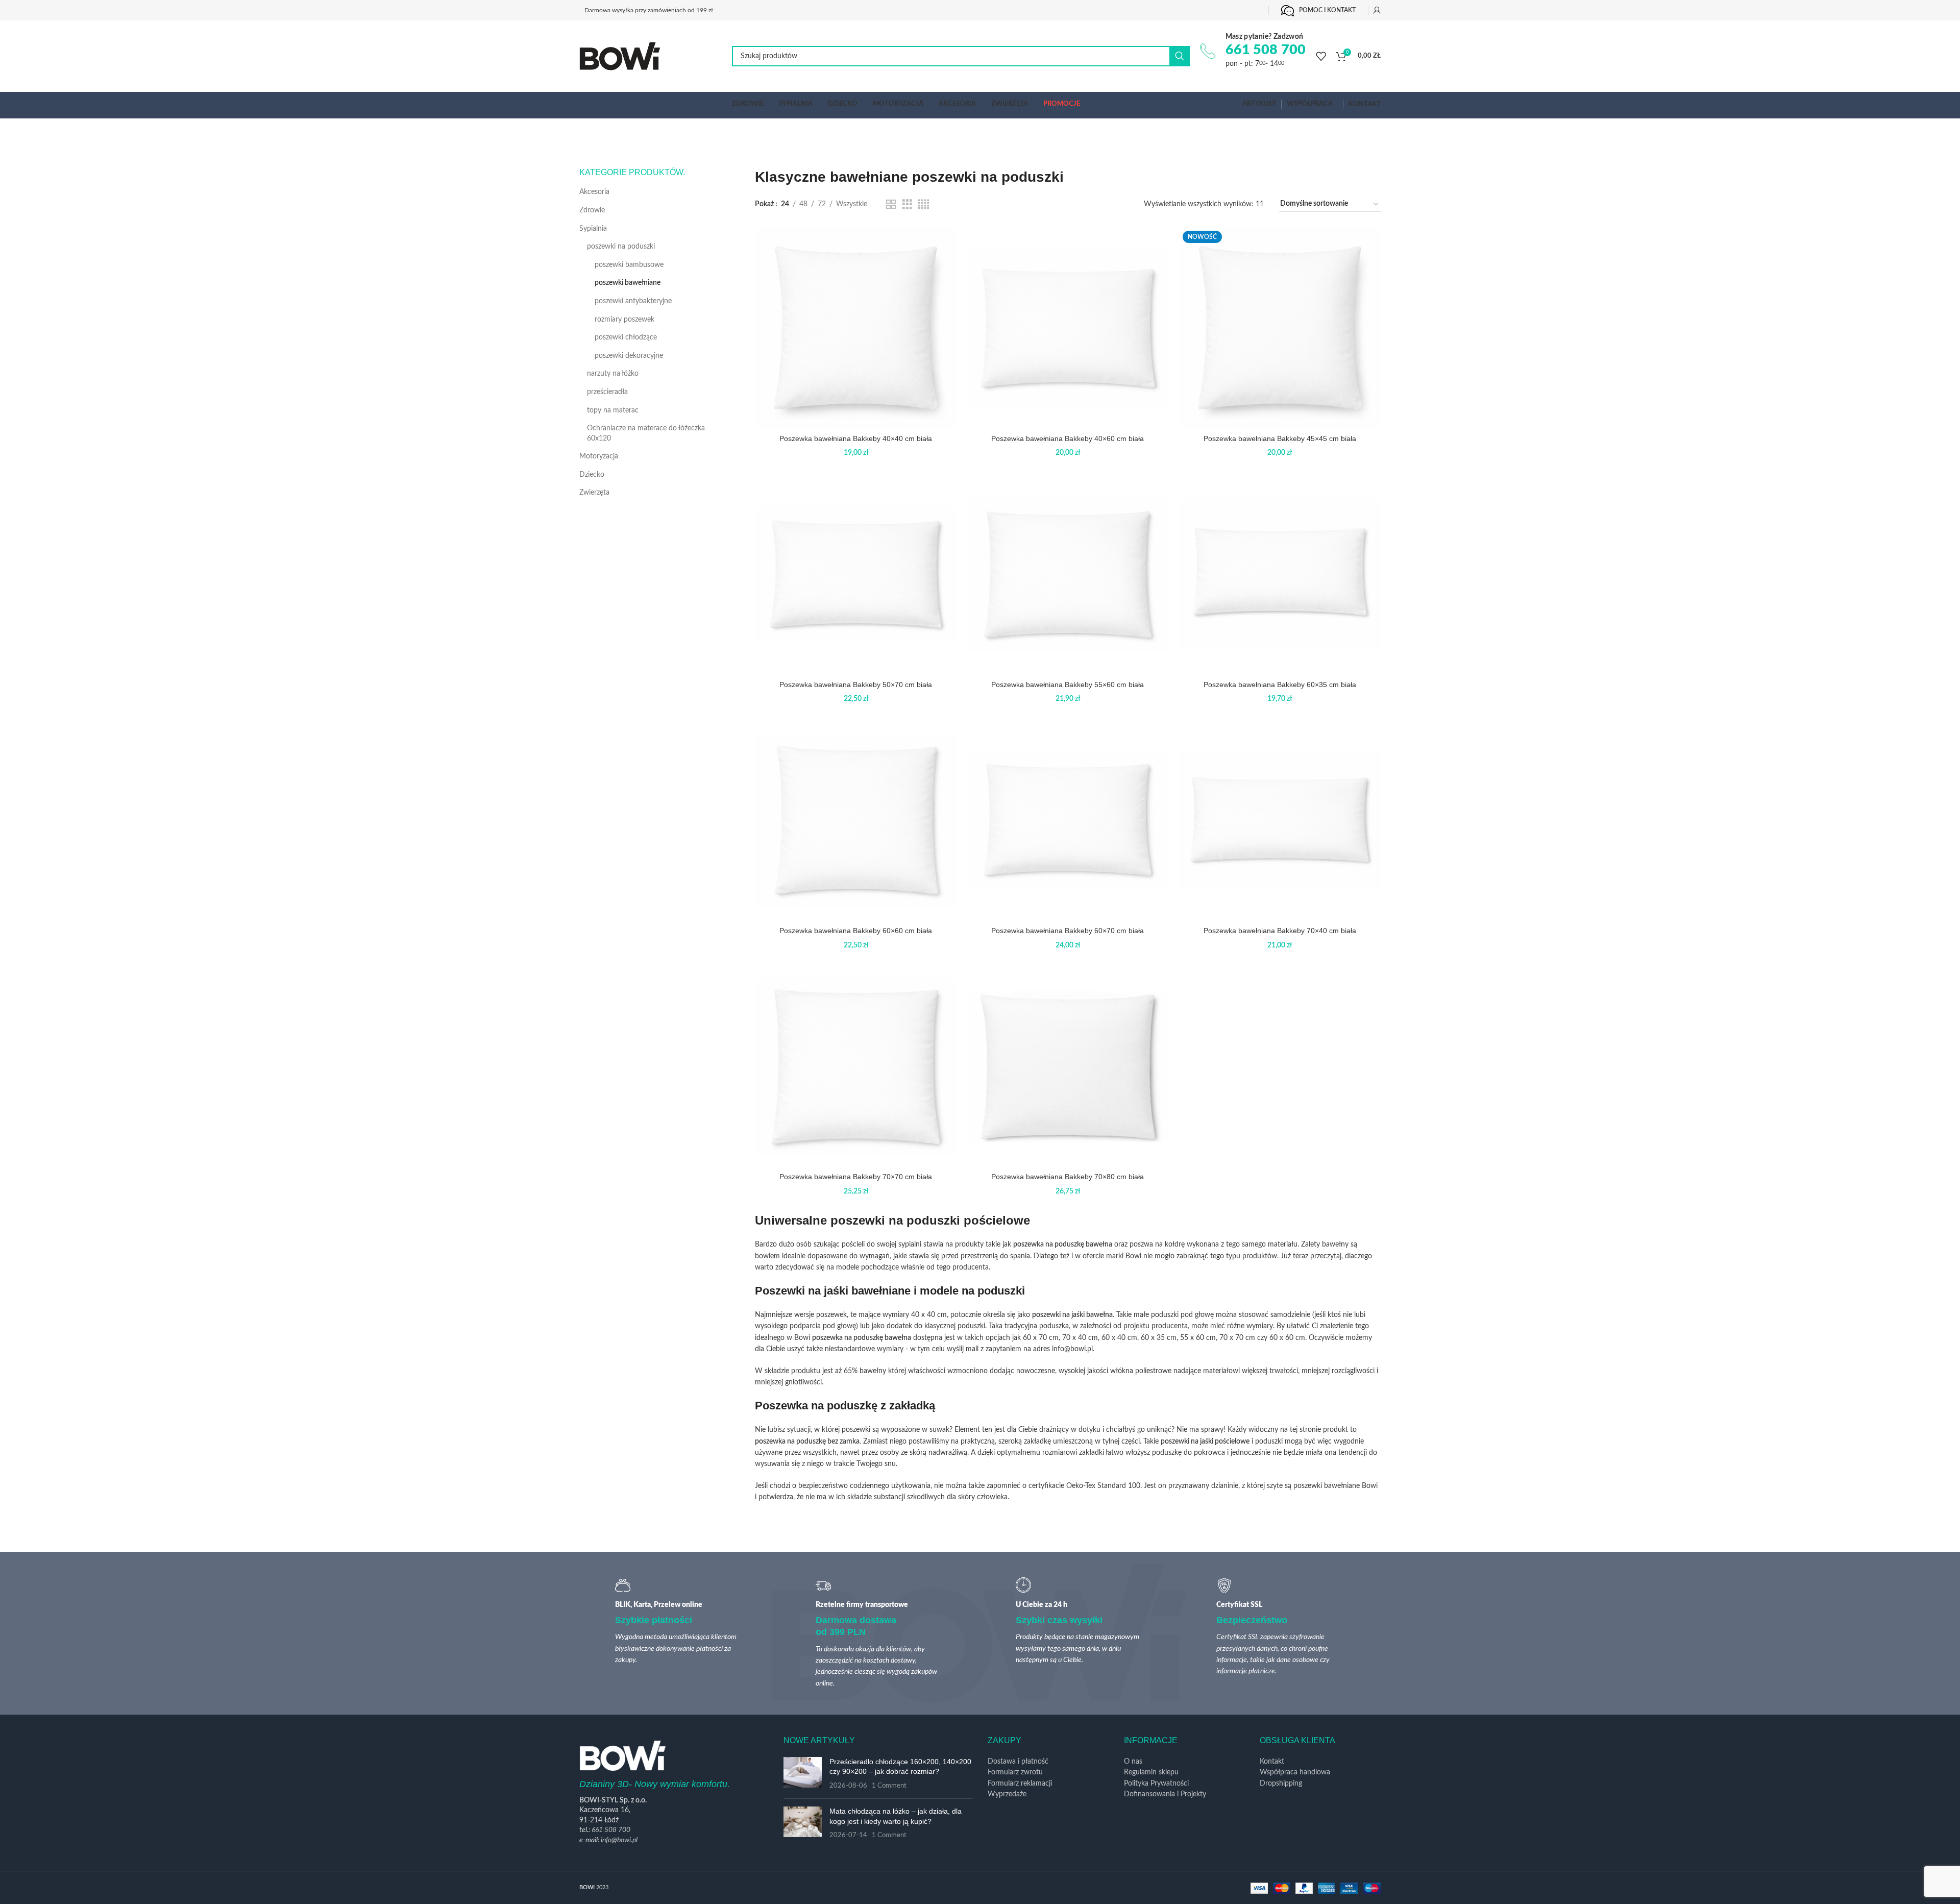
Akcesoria (594, 192)
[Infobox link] (1253, 51)
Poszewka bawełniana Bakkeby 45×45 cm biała (1280, 438)
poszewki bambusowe (629, 265)
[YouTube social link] (1239, 10)
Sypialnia (593, 229)
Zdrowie (592, 210)
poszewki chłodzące (626, 337)
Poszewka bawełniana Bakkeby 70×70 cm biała (856, 1177)
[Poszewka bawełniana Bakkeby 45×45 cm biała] (1280, 328)
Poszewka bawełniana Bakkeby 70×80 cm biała (1068, 1177)
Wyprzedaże (1007, 1794)
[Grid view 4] (924, 205)
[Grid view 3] (907, 205)
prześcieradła (607, 392)
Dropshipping (1281, 1784)
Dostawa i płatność (1018, 1762)
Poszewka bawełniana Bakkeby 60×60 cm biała (856, 931)
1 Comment (889, 1786)
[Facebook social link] (1206, 10)
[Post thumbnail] (803, 1774)
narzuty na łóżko (613, 374)
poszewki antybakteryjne (633, 301)
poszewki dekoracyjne (629, 356)
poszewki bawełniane (628, 283)
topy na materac (613, 410)
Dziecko (592, 475)
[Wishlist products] (1321, 56)
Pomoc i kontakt (1327, 10)
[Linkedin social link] (1255, 10)
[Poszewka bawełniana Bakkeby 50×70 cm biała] (856, 574)
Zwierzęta (594, 493)
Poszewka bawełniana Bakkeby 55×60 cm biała (1068, 685)
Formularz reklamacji (1020, 1784)
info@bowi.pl (619, 1840)
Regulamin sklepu (1151, 1772)
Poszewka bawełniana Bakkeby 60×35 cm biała (1280, 685)
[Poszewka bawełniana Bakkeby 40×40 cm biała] (856, 328)
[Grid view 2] (891, 205)
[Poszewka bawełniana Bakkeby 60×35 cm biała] (1280, 574)
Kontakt (1272, 1762)
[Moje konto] (1377, 10)
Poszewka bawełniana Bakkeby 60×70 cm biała (1068, 931)
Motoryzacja (599, 456)
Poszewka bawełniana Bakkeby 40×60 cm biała (1068, 438)
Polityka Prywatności (1156, 1784)
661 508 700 (611, 1830)
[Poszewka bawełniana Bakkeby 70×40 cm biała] (1280, 820)
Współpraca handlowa (1295, 1772)
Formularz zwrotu (1015, 1772)
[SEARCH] (1180, 56)
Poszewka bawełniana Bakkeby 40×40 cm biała (856, 438)
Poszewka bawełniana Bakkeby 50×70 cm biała (856, 685)
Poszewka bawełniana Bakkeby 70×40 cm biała (1280, 931)
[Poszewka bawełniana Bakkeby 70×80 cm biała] (1068, 1066)
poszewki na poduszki (621, 247)
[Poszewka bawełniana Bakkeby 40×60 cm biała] (1068, 328)
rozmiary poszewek (624, 320)
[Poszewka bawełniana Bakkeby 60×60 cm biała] (856, 820)
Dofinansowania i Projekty (1165, 1794)
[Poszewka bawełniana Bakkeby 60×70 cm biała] (1068, 820)
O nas (1133, 1762)
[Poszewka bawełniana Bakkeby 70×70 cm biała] (856, 1066)
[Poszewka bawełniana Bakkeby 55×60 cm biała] (1068, 574)
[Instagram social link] (1222, 10)
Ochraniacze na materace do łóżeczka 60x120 (646, 433)
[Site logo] (620, 56)
